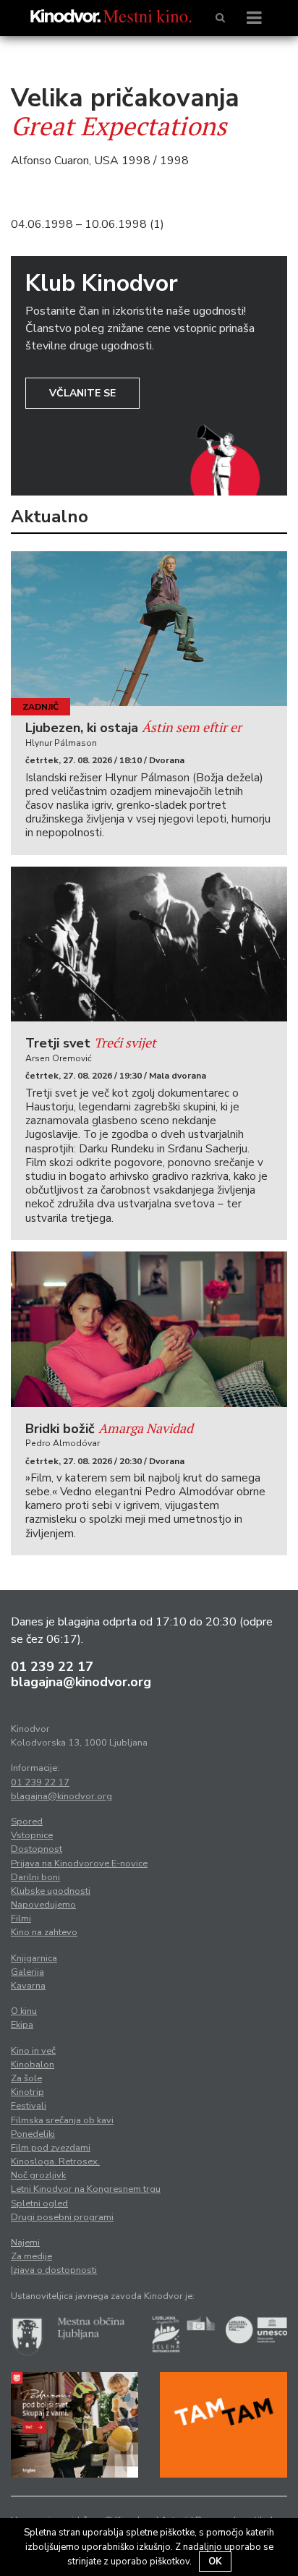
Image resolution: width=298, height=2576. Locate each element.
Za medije (31, 2256)
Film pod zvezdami (51, 2148)
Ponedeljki (33, 2134)
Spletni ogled (39, 2203)
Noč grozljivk (38, 2175)
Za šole (26, 2078)
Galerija (27, 1972)
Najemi (25, 2243)
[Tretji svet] (149, 944)
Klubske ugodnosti (51, 1891)
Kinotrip (27, 2092)
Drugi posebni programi (62, 2217)
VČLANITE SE (82, 393)
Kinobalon (33, 2065)
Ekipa (22, 2025)
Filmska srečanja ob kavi (62, 2120)
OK (215, 2562)
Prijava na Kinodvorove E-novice (79, 1863)
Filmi (21, 1918)
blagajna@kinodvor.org (81, 1682)
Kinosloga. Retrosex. (55, 2161)
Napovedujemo (43, 1905)
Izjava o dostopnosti (54, 2270)
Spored (27, 1822)
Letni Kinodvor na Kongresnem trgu (86, 2189)
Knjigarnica (34, 1958)
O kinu (24, 2011)
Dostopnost (37, 1849)
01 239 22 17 (52, 1667)
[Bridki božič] (149, 1329)
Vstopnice (32, 1835)
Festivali (29, 2106)
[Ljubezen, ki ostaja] (149, 629)
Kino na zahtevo (44, 1932)
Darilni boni (35, 1877)
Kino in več (33, 2051)
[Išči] (220, 18)
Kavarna (28, 1986)
